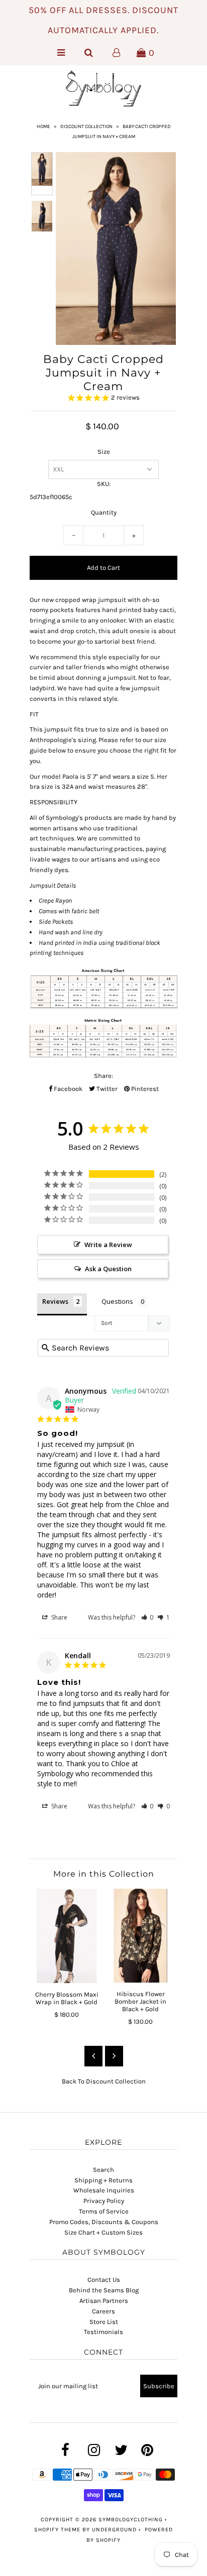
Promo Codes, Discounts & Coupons (104, 2222)
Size (104, 452)
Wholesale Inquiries (104, 2190)
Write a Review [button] (108, 1245)
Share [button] (59, 1617)
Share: (103, 1076)
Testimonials (103, 2332)
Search (103, 2170)
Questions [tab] (117, 1301)
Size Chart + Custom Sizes (103, 2232)
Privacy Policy (104, 2201)
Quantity (104, 512)
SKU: (104, 484)
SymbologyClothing (132, 2520)
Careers (103, 2311)
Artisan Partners (104, 2301)
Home (43, 127)
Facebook (67, 1089)
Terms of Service (104, 2211)
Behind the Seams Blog (104, 2290)
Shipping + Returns (103, 2180)
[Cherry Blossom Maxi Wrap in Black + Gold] (67, 1936)
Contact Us (104, 2280)
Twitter (106, 1089)
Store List (104, 2322)
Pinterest (144, 1089)
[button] (147, 1617)
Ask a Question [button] (108, 1269)
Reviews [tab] (55, 1301)
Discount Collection (86, 127)
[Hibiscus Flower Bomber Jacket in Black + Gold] (140, 1936)
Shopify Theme (57, 2530)
